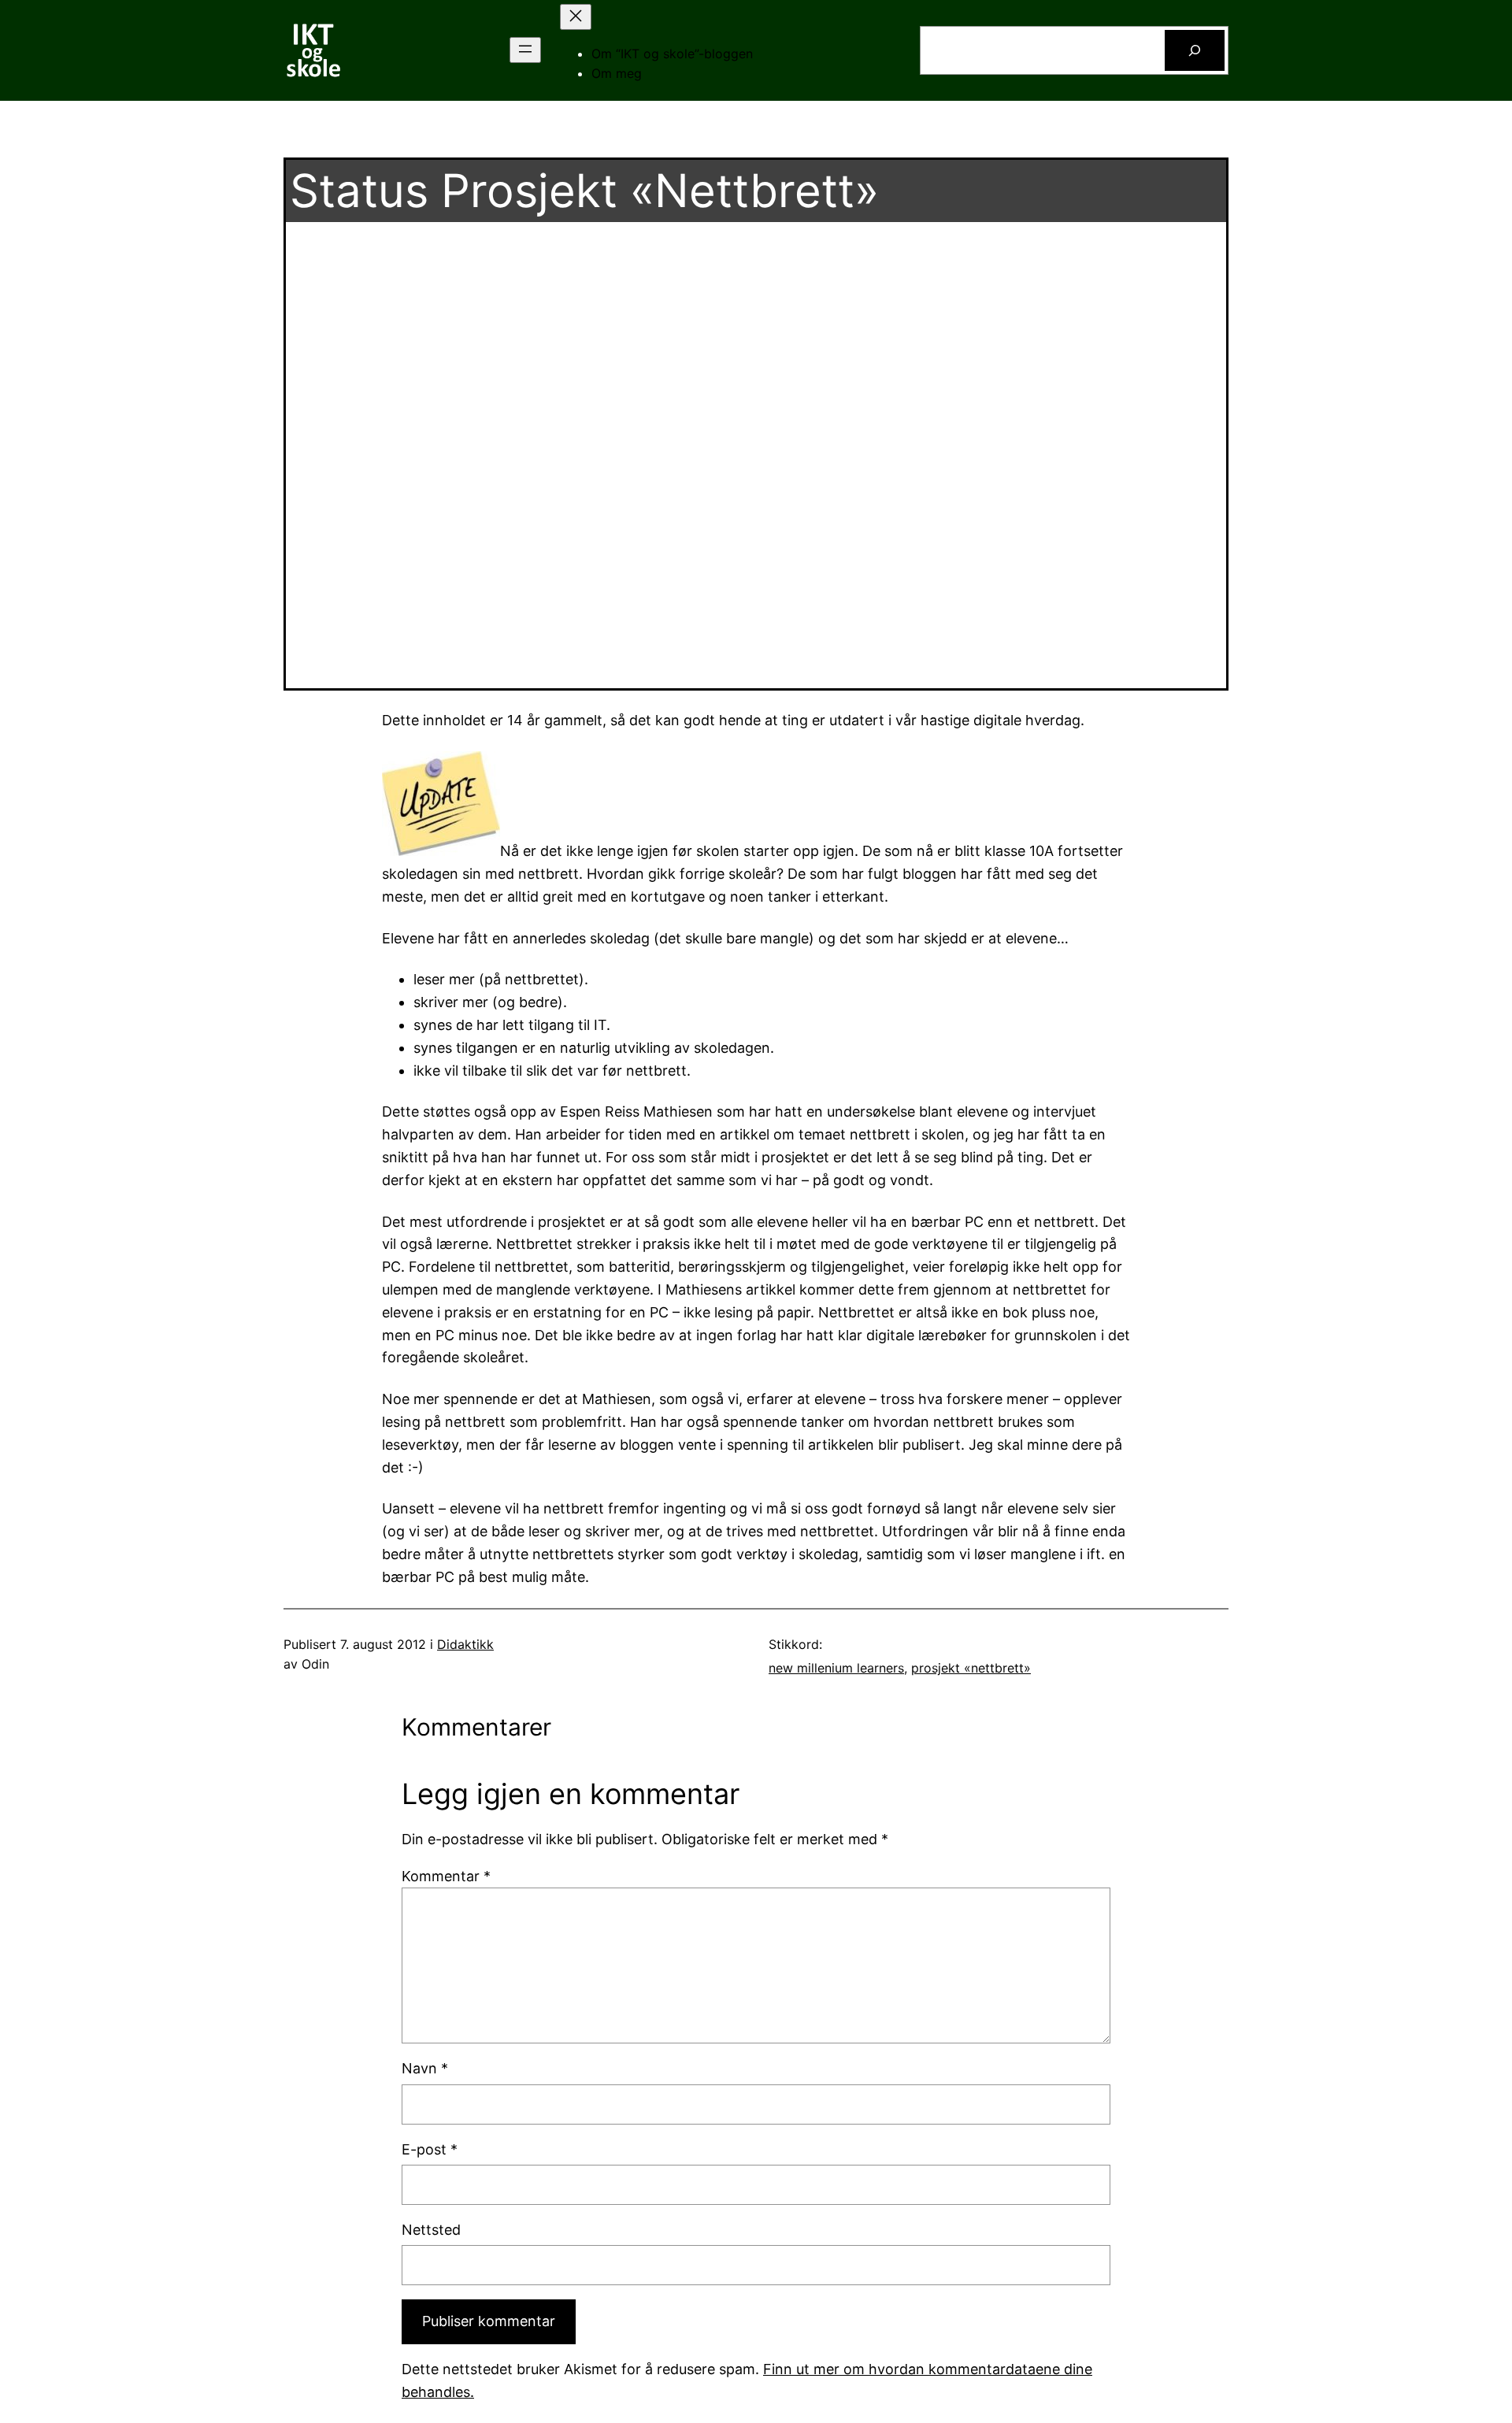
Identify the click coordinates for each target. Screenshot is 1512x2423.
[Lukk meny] (576, 17)
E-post (430, 2149)
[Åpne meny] (525, 50)
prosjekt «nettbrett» (971, 1668)
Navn (425, 2068)
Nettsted (431, 2230)
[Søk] (1195, 50)
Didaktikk (465, 1644)
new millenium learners (836, 1668)
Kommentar (446, 1876)
